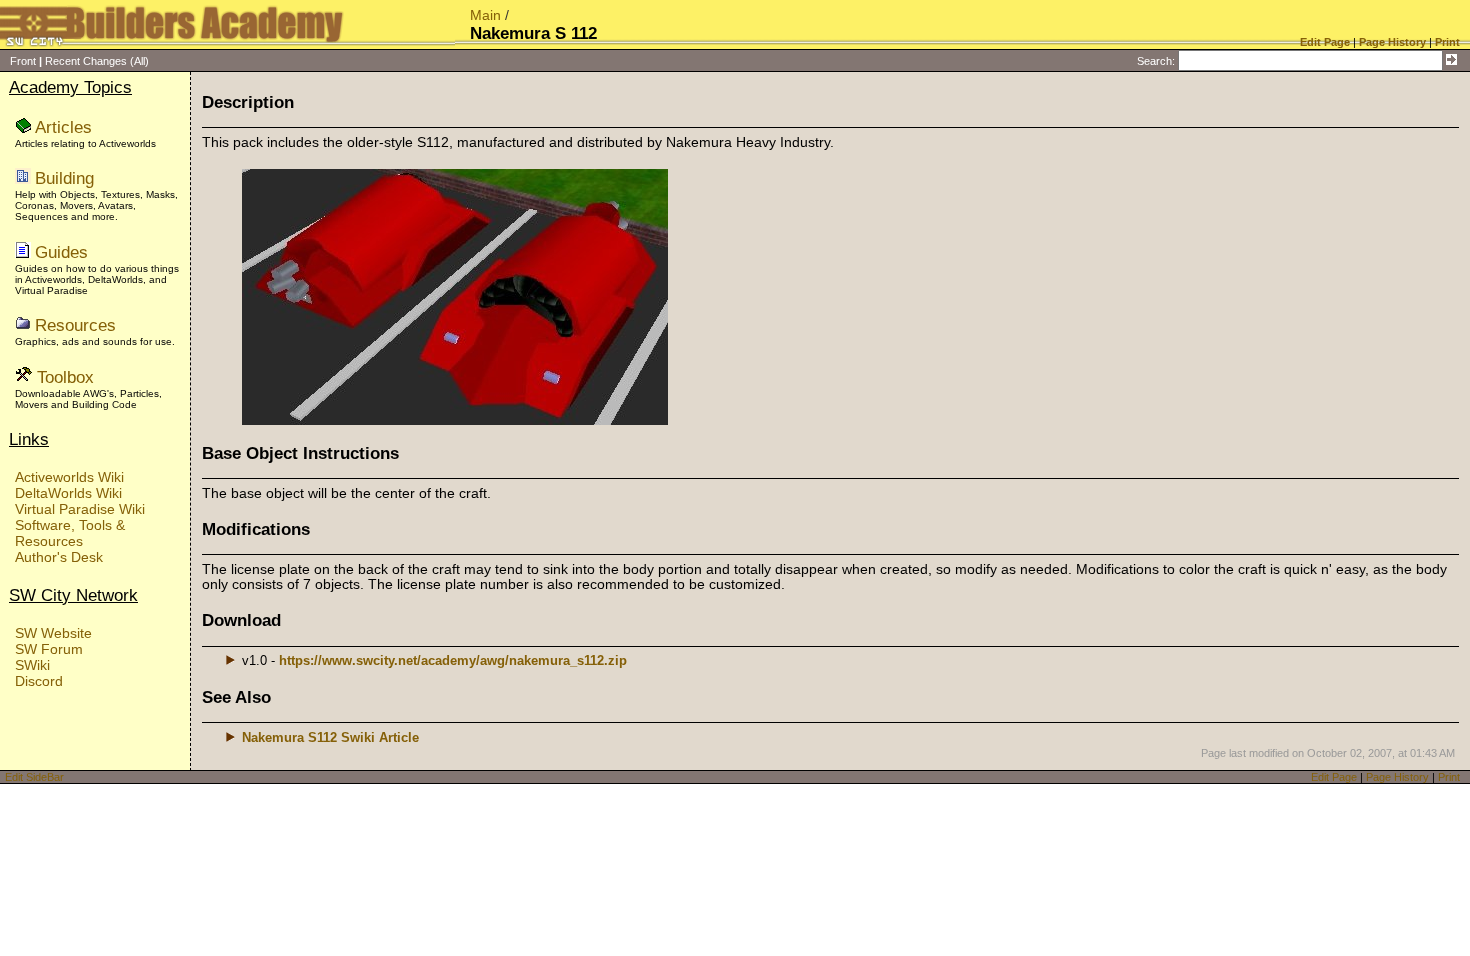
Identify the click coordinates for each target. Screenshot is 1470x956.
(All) (139, 61)
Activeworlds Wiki (69, 477)
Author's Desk (59, 557)
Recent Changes (86, 61)
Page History (1397, 777)
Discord (39, 681)
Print (1449, 777)
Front (23, 61)
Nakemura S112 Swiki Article (330, 737)
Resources (75, 325)
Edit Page (1334, 777)
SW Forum (49, 649)
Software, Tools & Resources (70, 533)
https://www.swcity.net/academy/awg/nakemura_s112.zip (453, 660)
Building (64, 178)
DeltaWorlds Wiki (68, 493)
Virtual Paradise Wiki (80, 509)
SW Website (53, 633)
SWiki (32, 665)
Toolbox (65, 377)
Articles (63, 127)
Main (485, 15)
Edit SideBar (34, 777)
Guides (61, 252)
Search (1154, 61)
